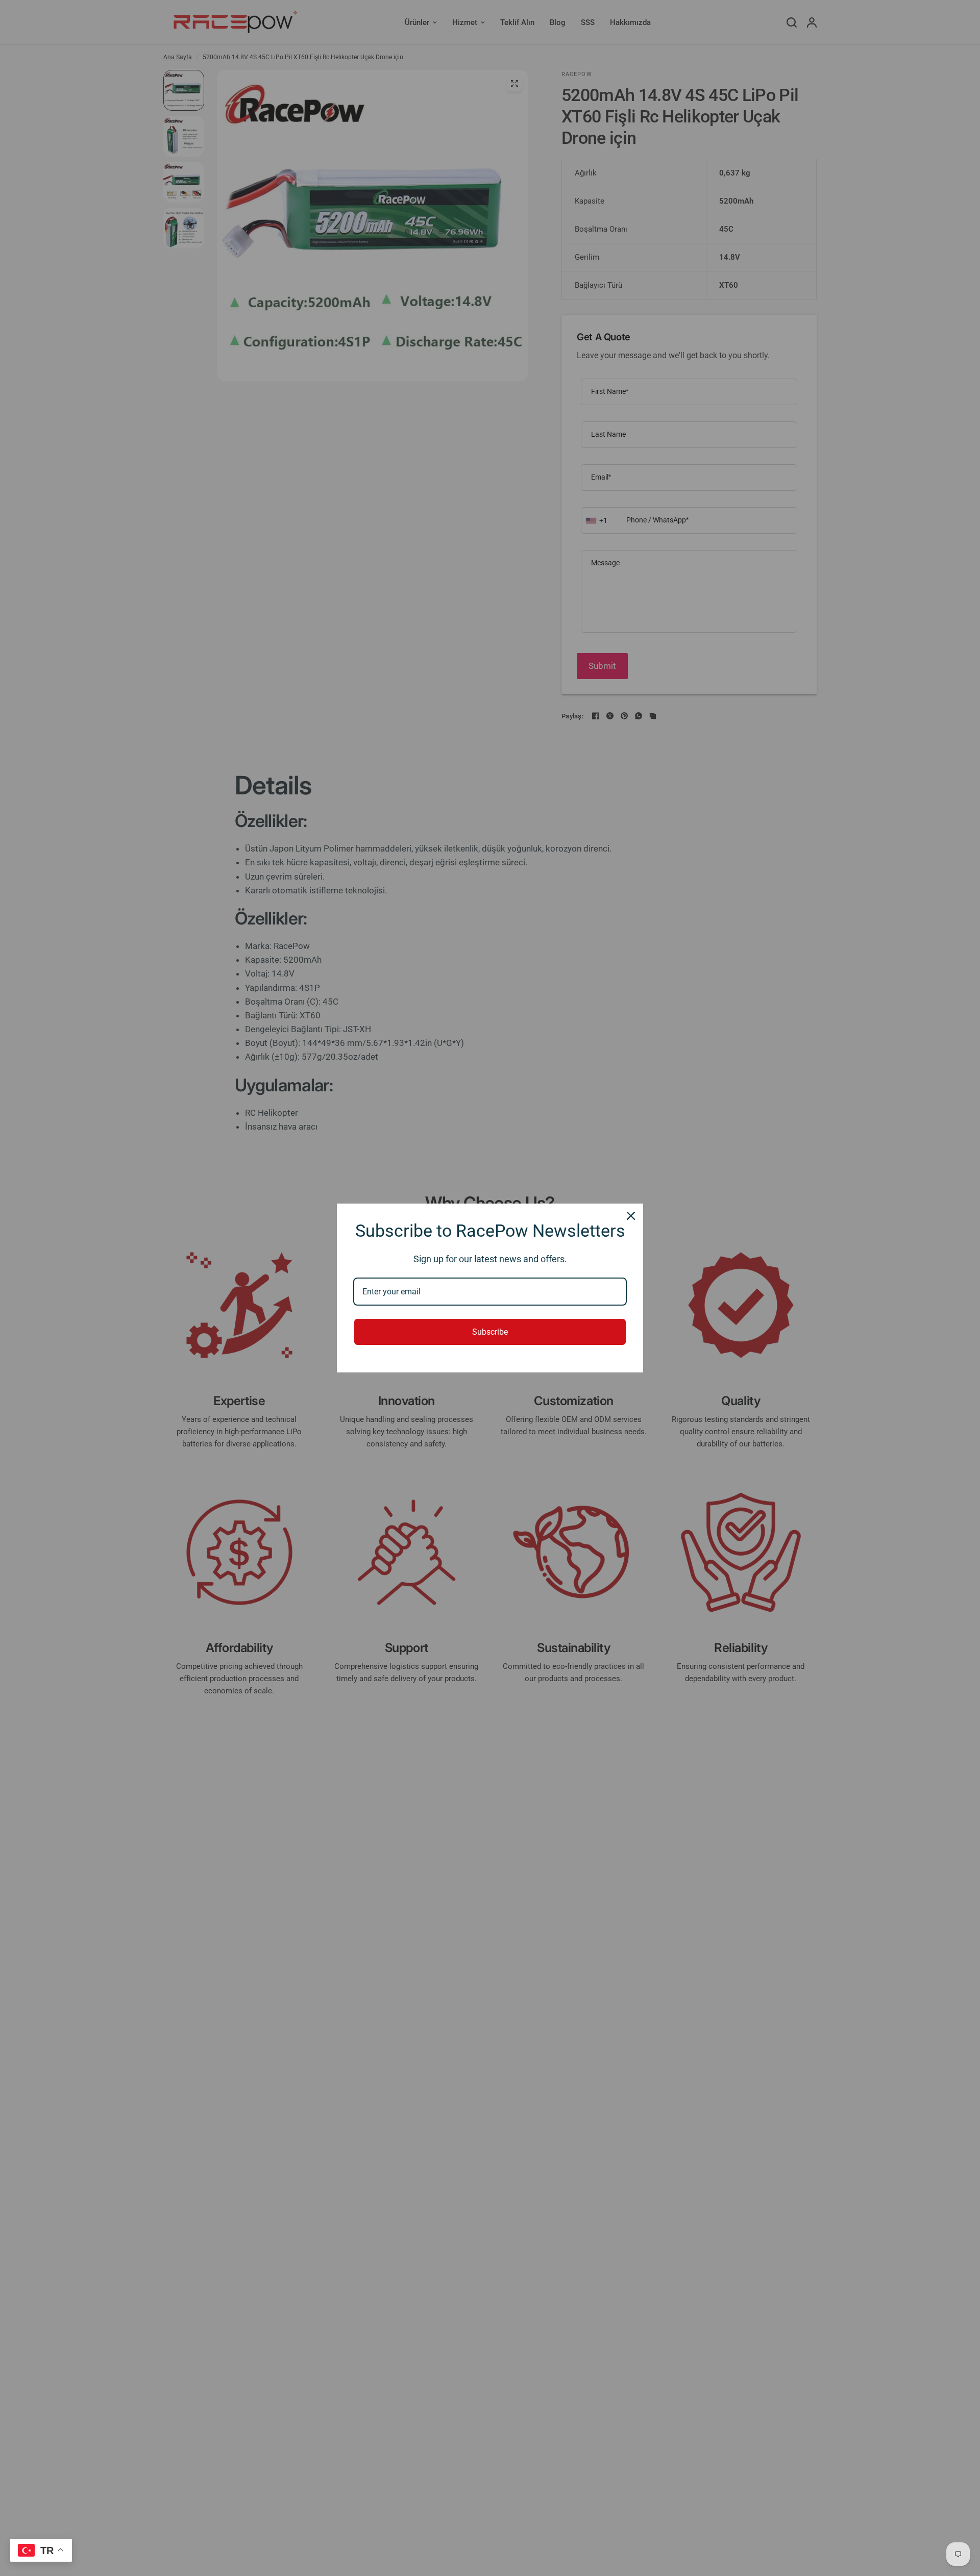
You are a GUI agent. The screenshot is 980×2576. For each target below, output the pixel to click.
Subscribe (490, 1332)
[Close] (631, 1216)
